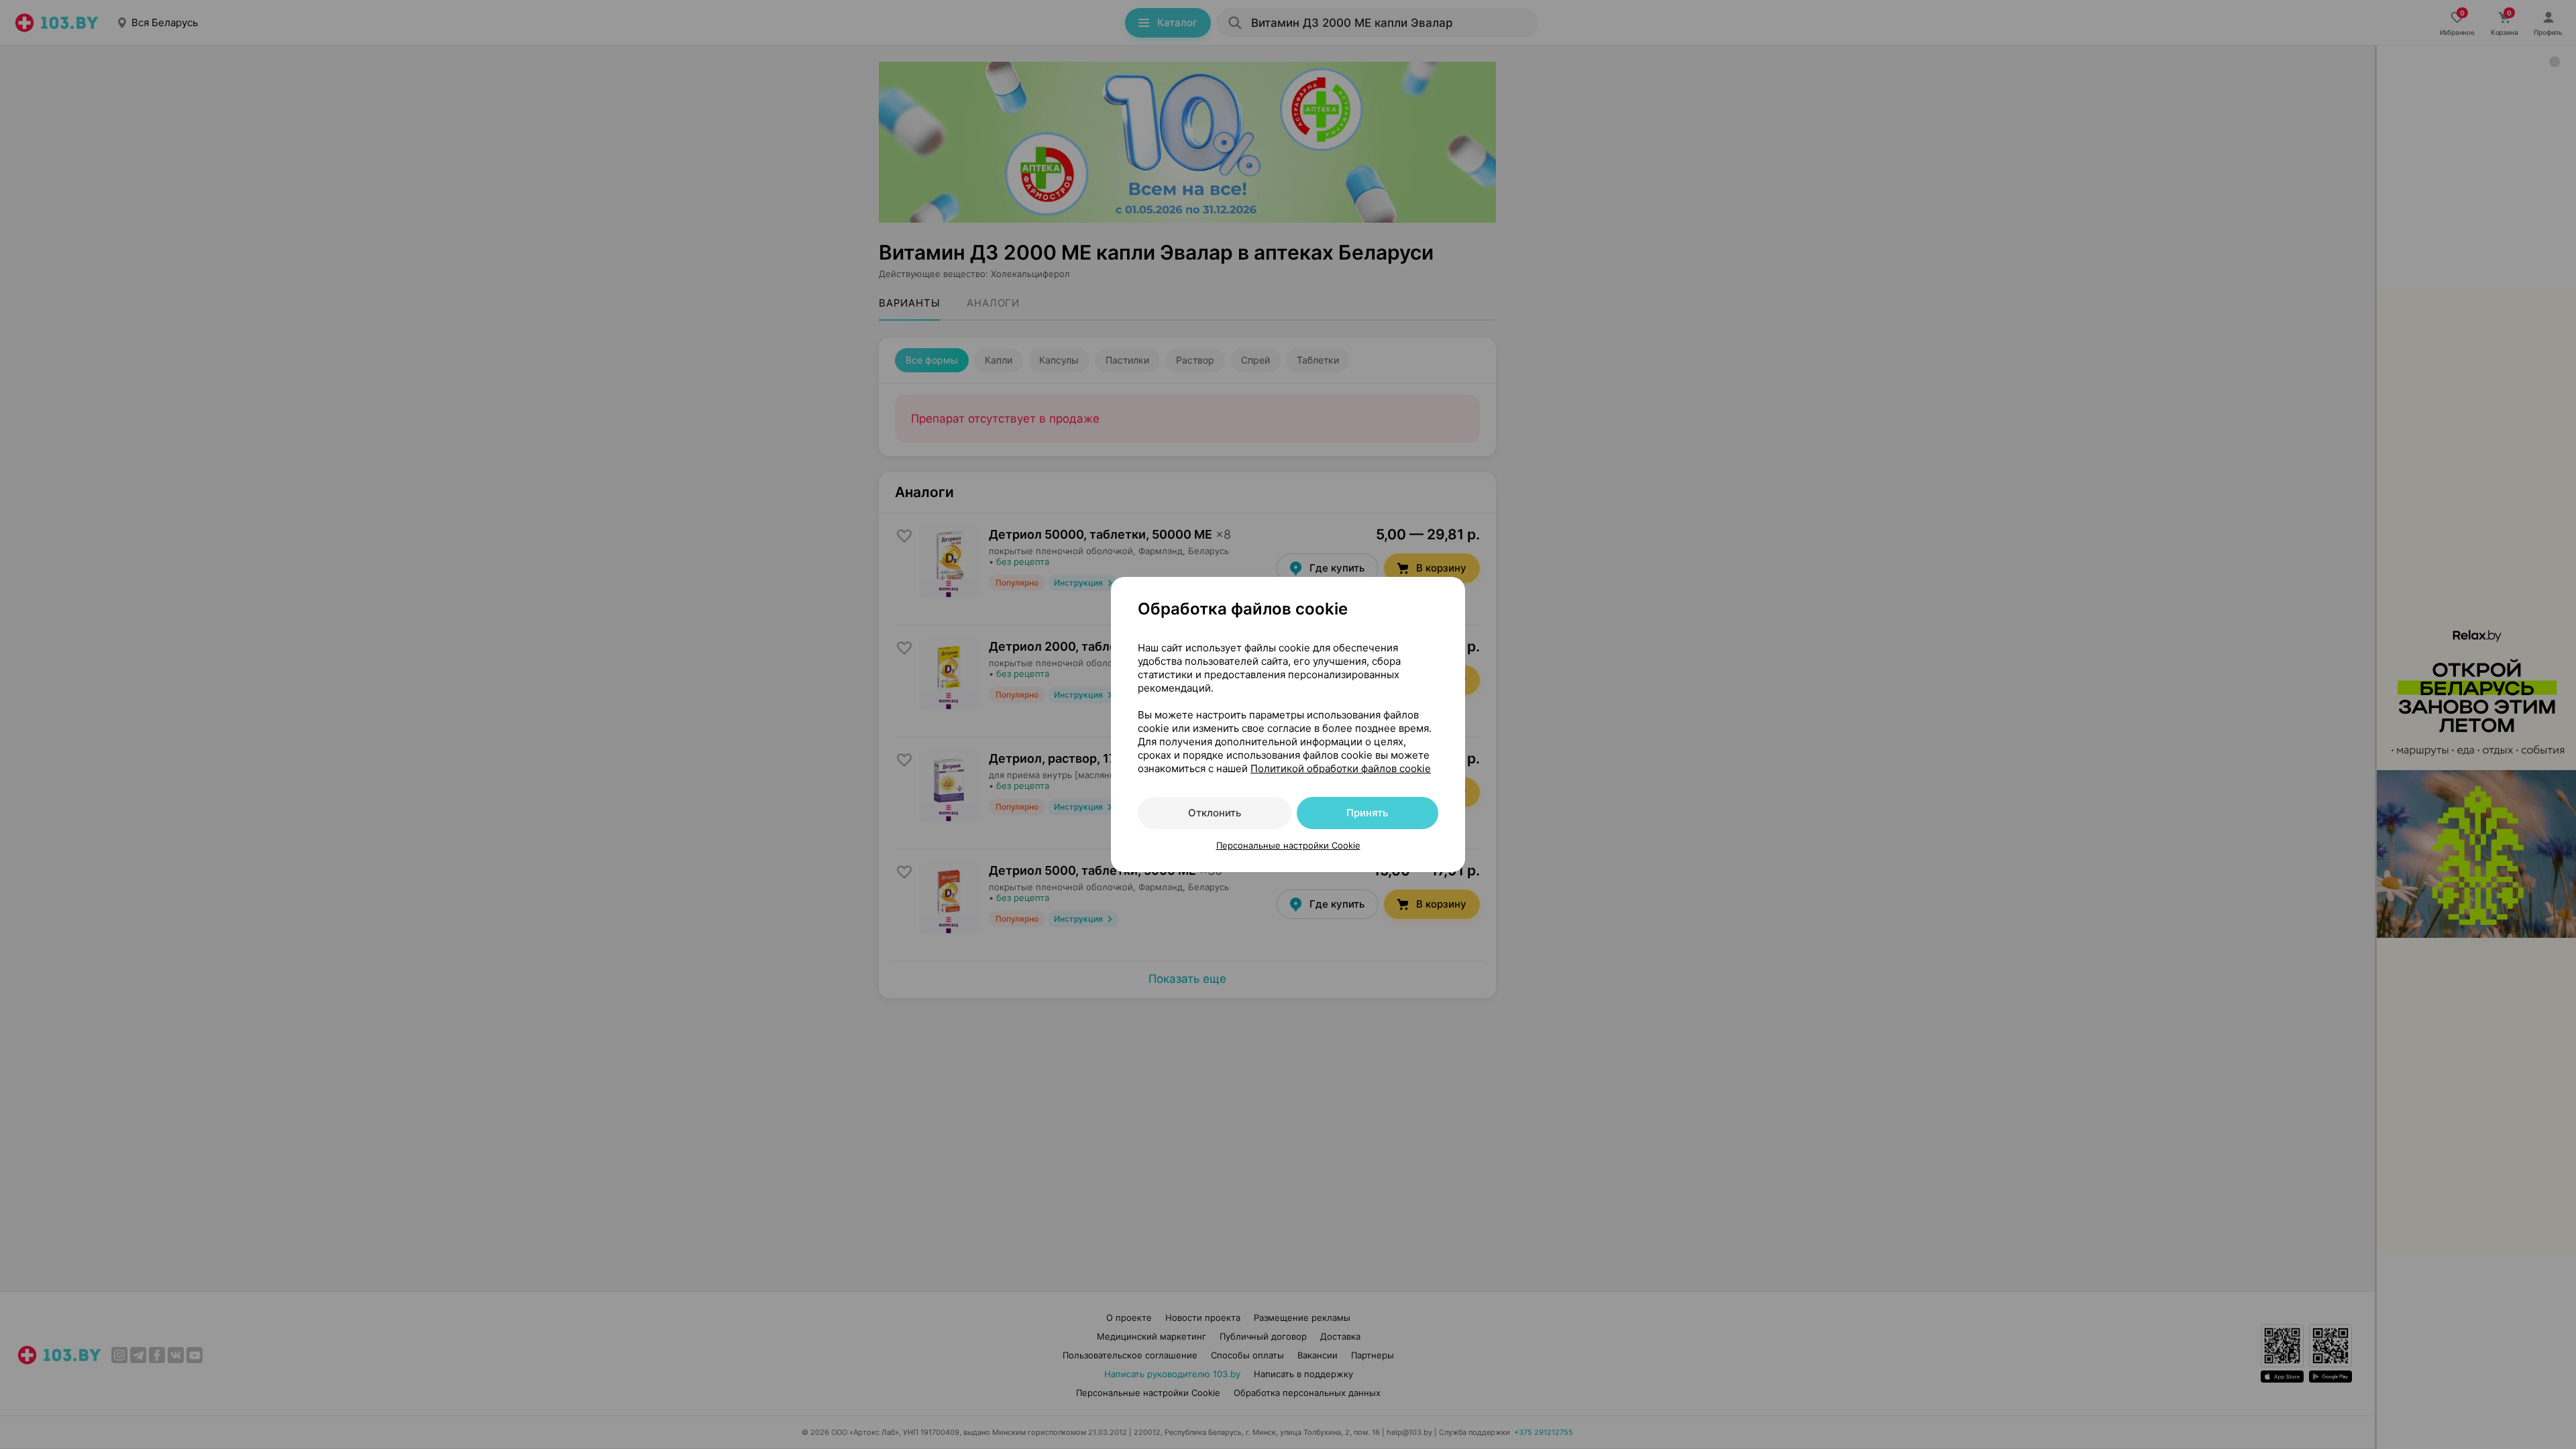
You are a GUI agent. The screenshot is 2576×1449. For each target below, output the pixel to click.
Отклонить (1215, 813)
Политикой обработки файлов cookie (1341, 768)
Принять (1367, 813)
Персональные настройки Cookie (1288, 845)
